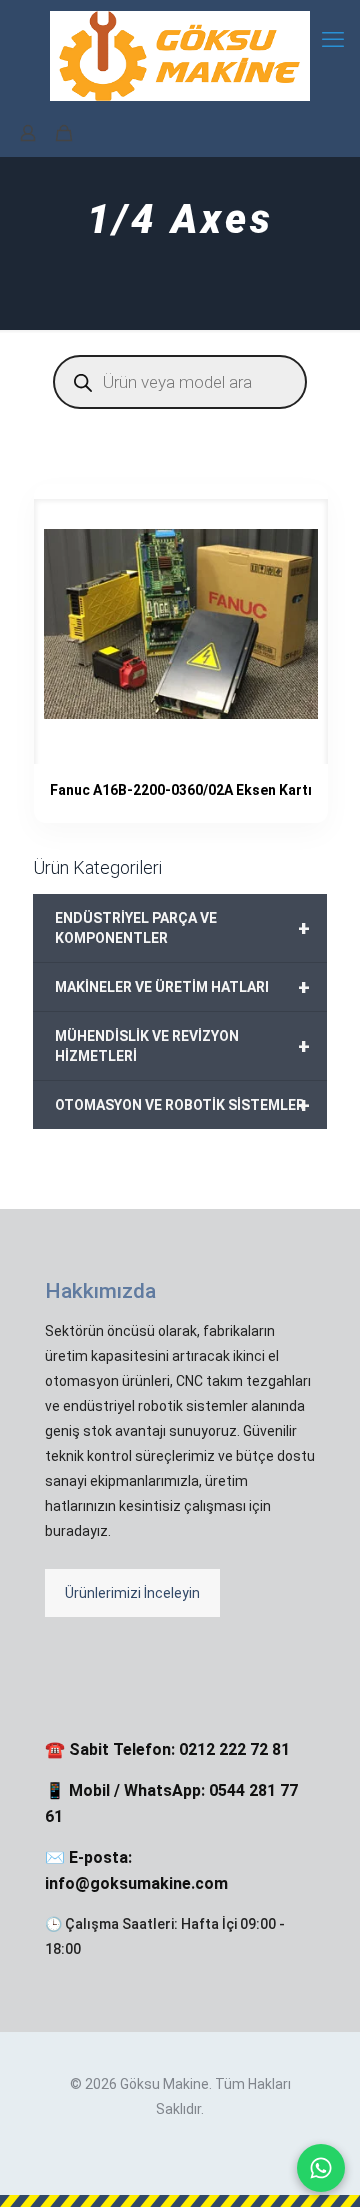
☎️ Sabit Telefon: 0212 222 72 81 (167, 1749)
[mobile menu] (333, 40)
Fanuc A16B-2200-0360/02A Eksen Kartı (181, 790)
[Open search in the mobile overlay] (180, 382)
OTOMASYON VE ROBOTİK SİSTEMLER (182, 1105)
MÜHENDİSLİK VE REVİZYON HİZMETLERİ (182, 1046)
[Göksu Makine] (180, 55)
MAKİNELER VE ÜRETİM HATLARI (182, 987)
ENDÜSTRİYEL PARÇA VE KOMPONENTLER (182, 928)
